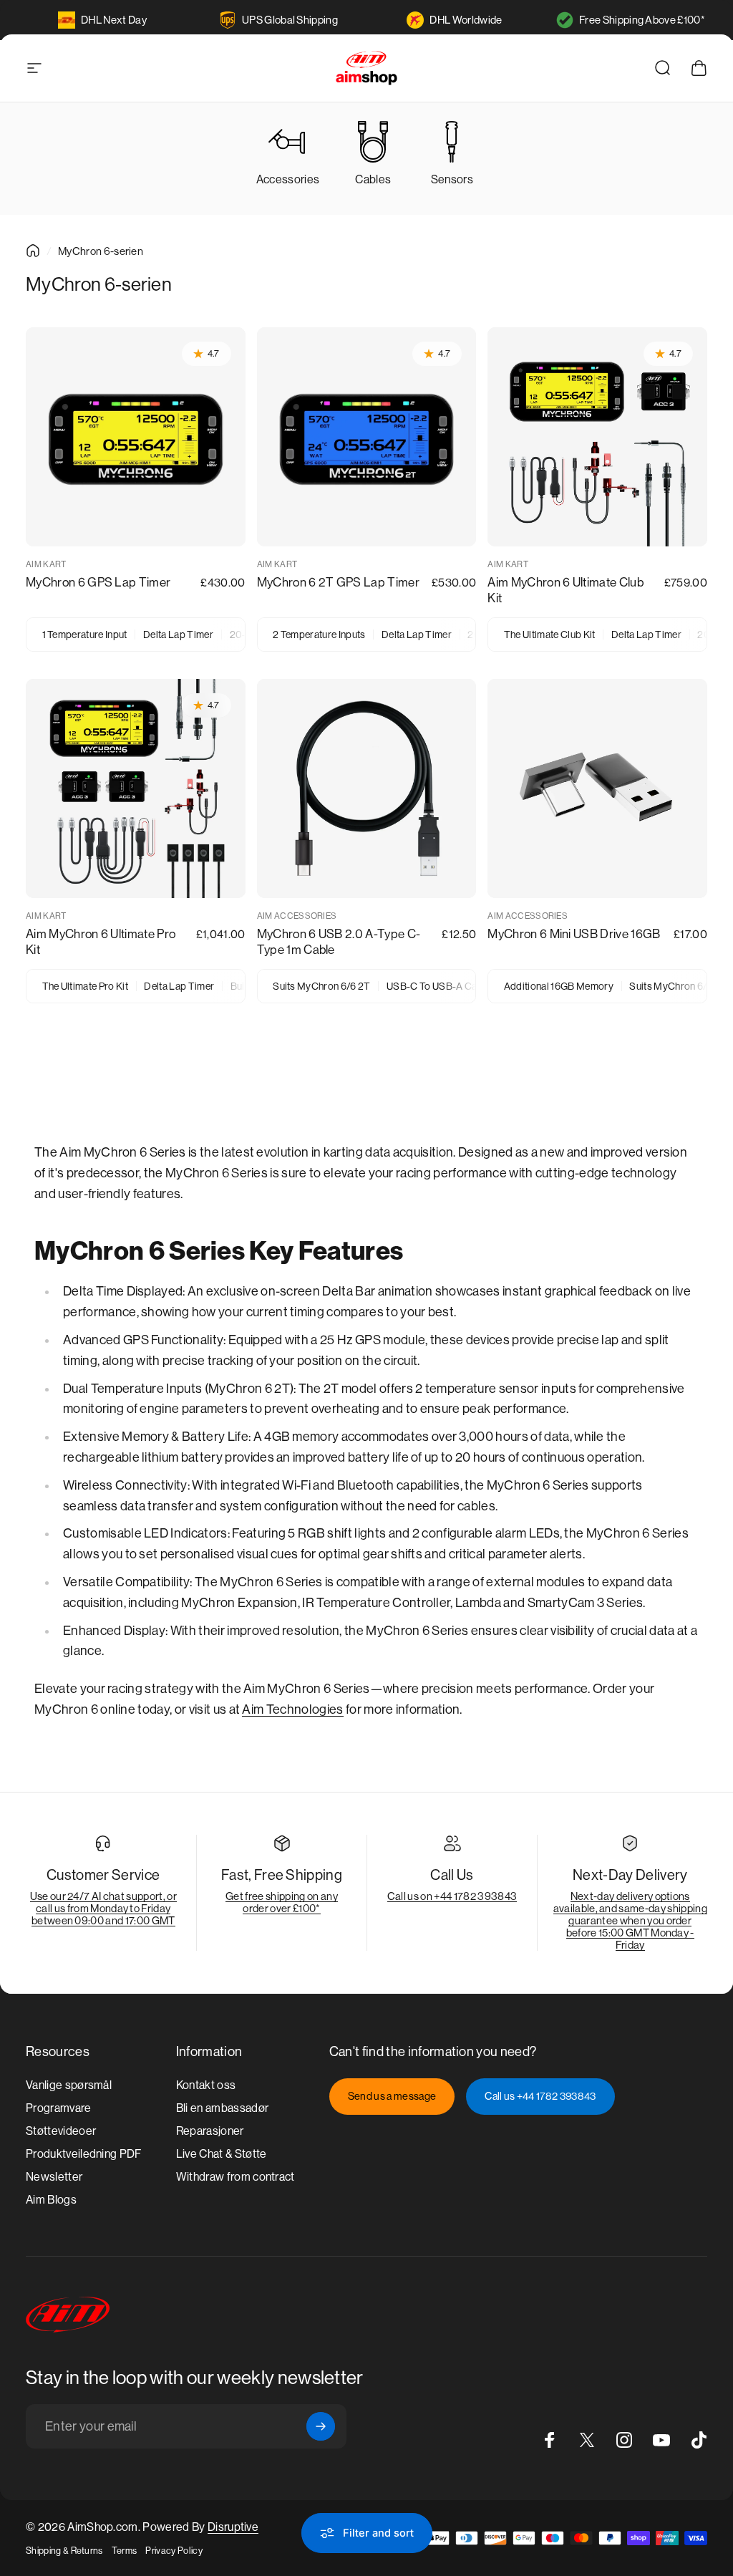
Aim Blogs (51, 2200)
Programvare (59, 2108)
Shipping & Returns (64, 2551)
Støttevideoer (61, 2131)
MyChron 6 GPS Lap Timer (98, 582)
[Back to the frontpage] (33, 251)
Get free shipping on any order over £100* (282, 1902)
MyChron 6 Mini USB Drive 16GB (574, 934)
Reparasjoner (210, 2131)
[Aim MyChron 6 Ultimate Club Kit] (597, 437)
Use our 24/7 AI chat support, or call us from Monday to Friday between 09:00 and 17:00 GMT (103, 1908)
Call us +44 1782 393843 (540, 2096)
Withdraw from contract (236, 2177)
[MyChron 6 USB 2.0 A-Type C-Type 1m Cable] (367, 789)
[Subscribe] (321, 2426)
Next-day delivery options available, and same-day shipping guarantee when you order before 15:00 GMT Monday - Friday (630, 1920)
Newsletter (54, 2177)
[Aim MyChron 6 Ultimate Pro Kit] (136, 789)
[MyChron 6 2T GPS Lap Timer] (367, 437)
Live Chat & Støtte (222, 2154)
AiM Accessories (297, 916)
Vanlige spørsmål (69, 2085)
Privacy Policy (174, 2551)
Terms (125, 2551)
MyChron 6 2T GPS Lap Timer (338, 582)
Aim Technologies (292, 1709)
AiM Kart (46, 564)
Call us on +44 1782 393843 (452, 1896)
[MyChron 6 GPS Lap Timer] (136, 437)
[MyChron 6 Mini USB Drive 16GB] (597, 789)
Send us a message (392, 2096)
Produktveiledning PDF (84, 2154)
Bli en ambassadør (222, 2108)
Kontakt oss (206, 2085)
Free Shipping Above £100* (642, 20)
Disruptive (233, 2527)
